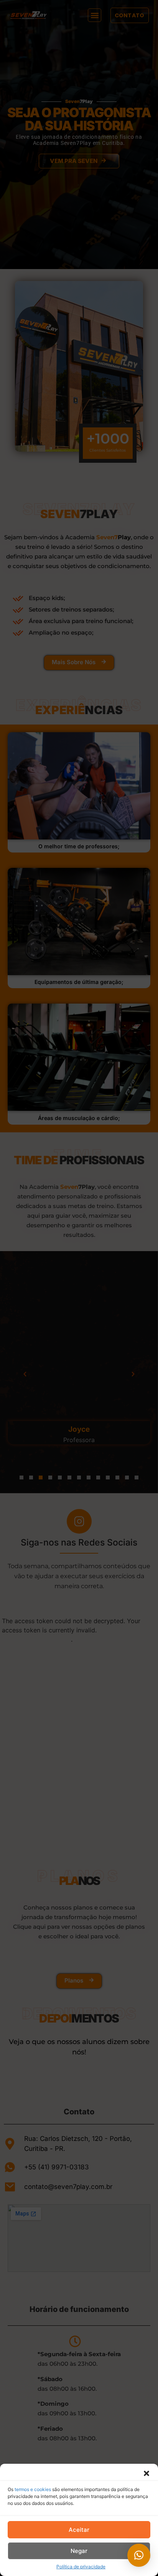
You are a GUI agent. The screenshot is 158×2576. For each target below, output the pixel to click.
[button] (146, 2473)
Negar (79, 2551)
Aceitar (79, 2530)
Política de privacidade (81, 2567)
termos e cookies (33, 2489)
